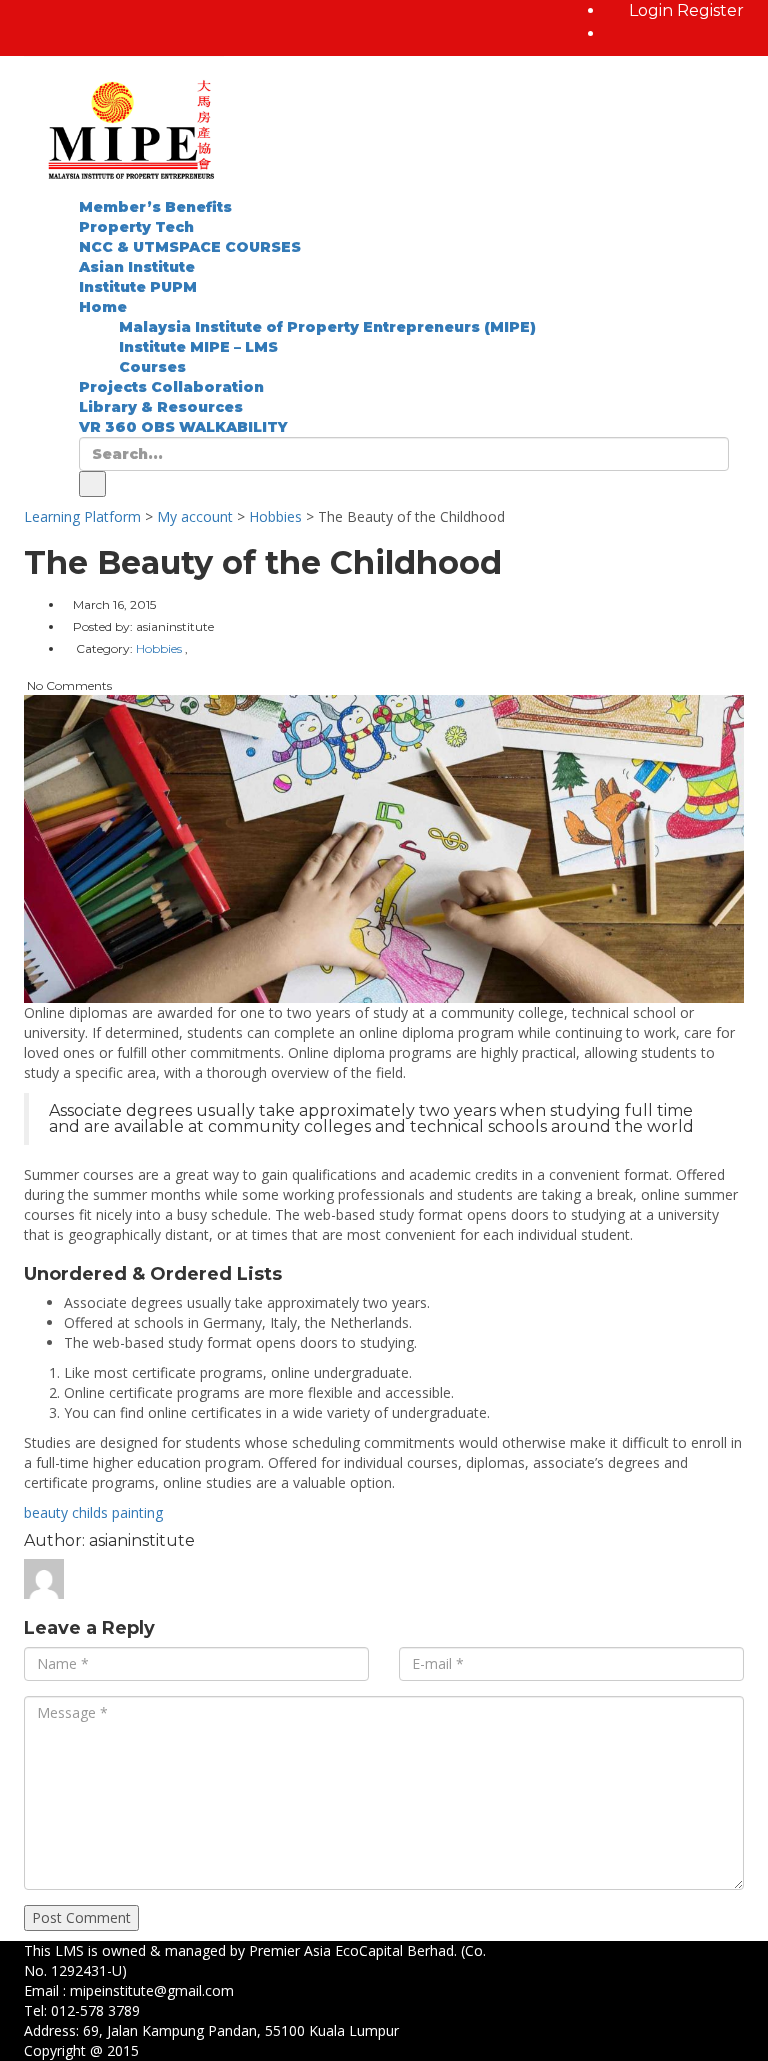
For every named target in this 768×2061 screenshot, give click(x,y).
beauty (46, 1512)
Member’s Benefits (155, 207)
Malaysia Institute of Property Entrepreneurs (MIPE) (327, 327)
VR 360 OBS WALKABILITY (183, 427)
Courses (152, 367)
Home (103, 307)
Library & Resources (161, 407)
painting (137, 1512)
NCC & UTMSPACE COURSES (190, 247)
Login (653, 10)
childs (90, 1512)
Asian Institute (137, 267)
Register (710, 10)
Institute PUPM (138, 287)
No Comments (68, 685)
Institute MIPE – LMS (198, 347)
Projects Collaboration (171, 387)
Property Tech (136, 227)
